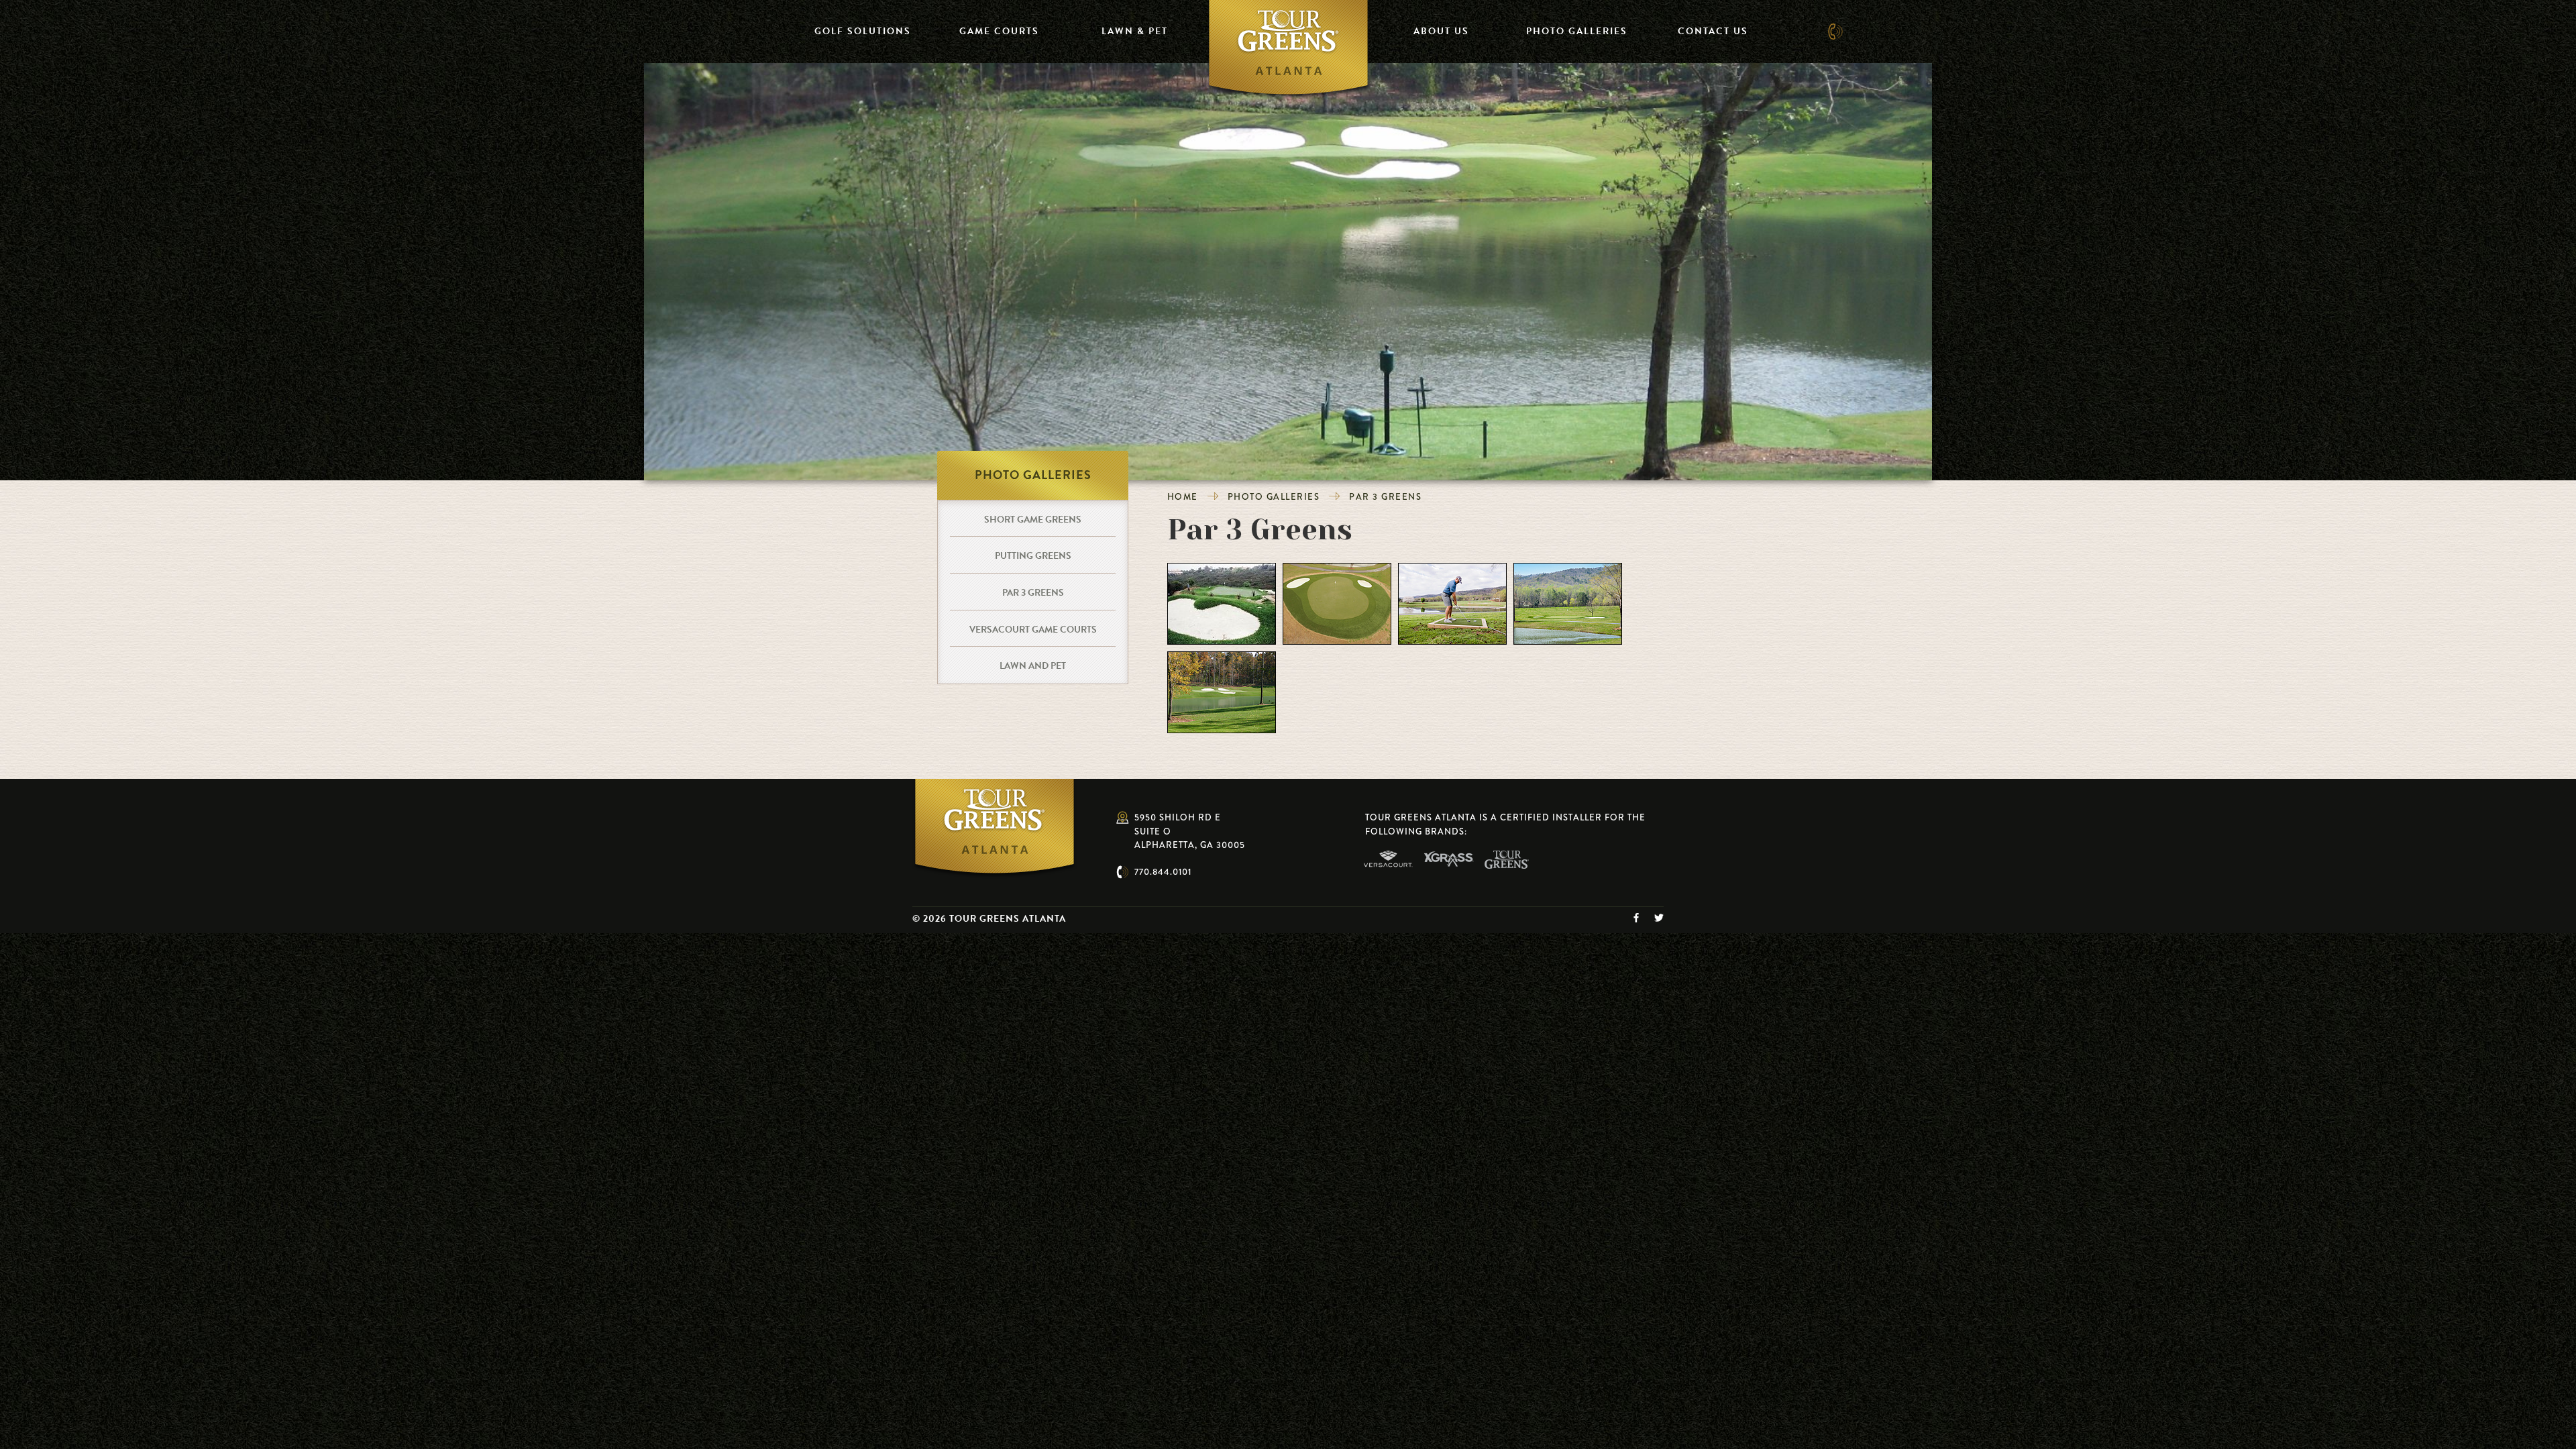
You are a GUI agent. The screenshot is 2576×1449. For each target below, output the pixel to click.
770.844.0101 (1163, 872)
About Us (1441, 31)
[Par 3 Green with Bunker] (1222, 602)
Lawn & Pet (1135, 31)
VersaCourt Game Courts (1033, 630)
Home (1183, 497)
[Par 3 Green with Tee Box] (1452, 602)
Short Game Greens (1033, 520)
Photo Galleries (1577, 31)
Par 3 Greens (1385, 497)
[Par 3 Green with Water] (1568, 602)
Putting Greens (1033, 556)
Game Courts (999, 31)
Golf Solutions (863, 31)
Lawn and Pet (1033, 666)
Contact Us (1713, 31)
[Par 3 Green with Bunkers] (1337, 602)
